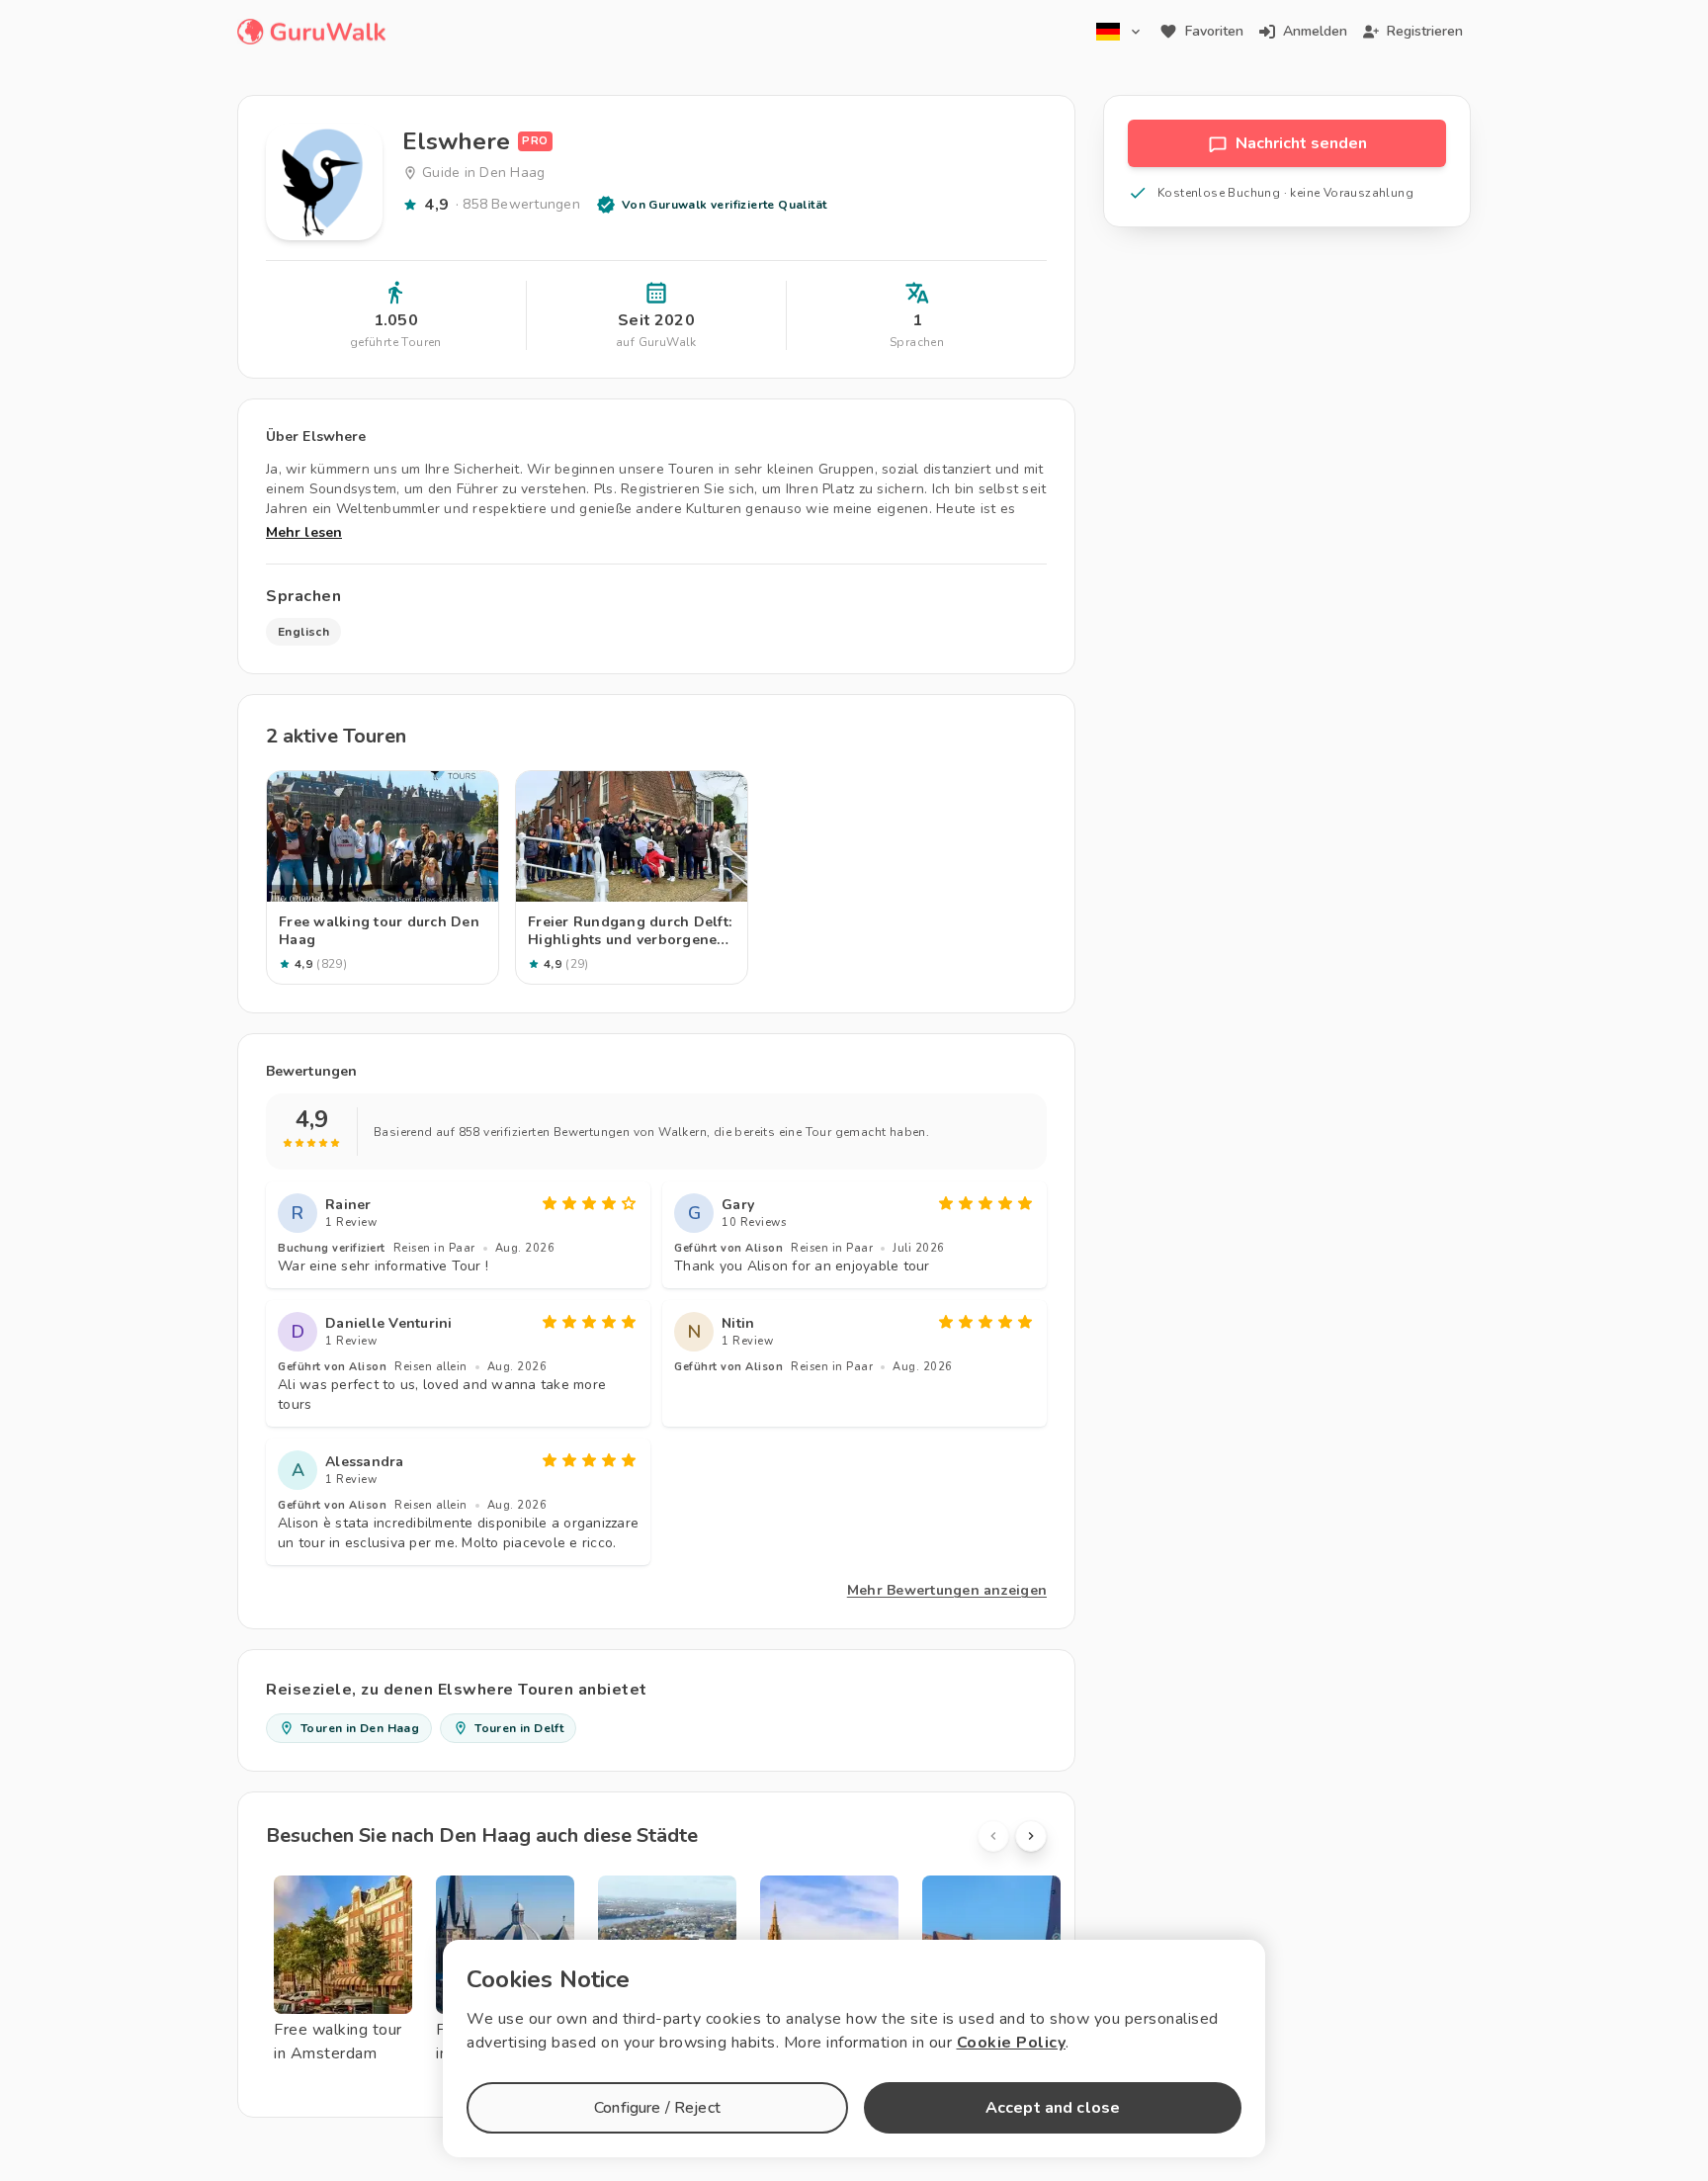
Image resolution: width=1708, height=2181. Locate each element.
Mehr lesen (304, 532)
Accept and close (1053, 2108)
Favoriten (1214, 31)
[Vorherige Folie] (993, 1836)
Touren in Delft (519, 1728)
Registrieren (1425, 31)
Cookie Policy (1012, 2043)
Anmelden (1315, 31)
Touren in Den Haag (360, 1728)
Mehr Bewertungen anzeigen (947, 1590)
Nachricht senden (1301, 143)
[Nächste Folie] (1031, 1836)
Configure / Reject (657, 2108)
